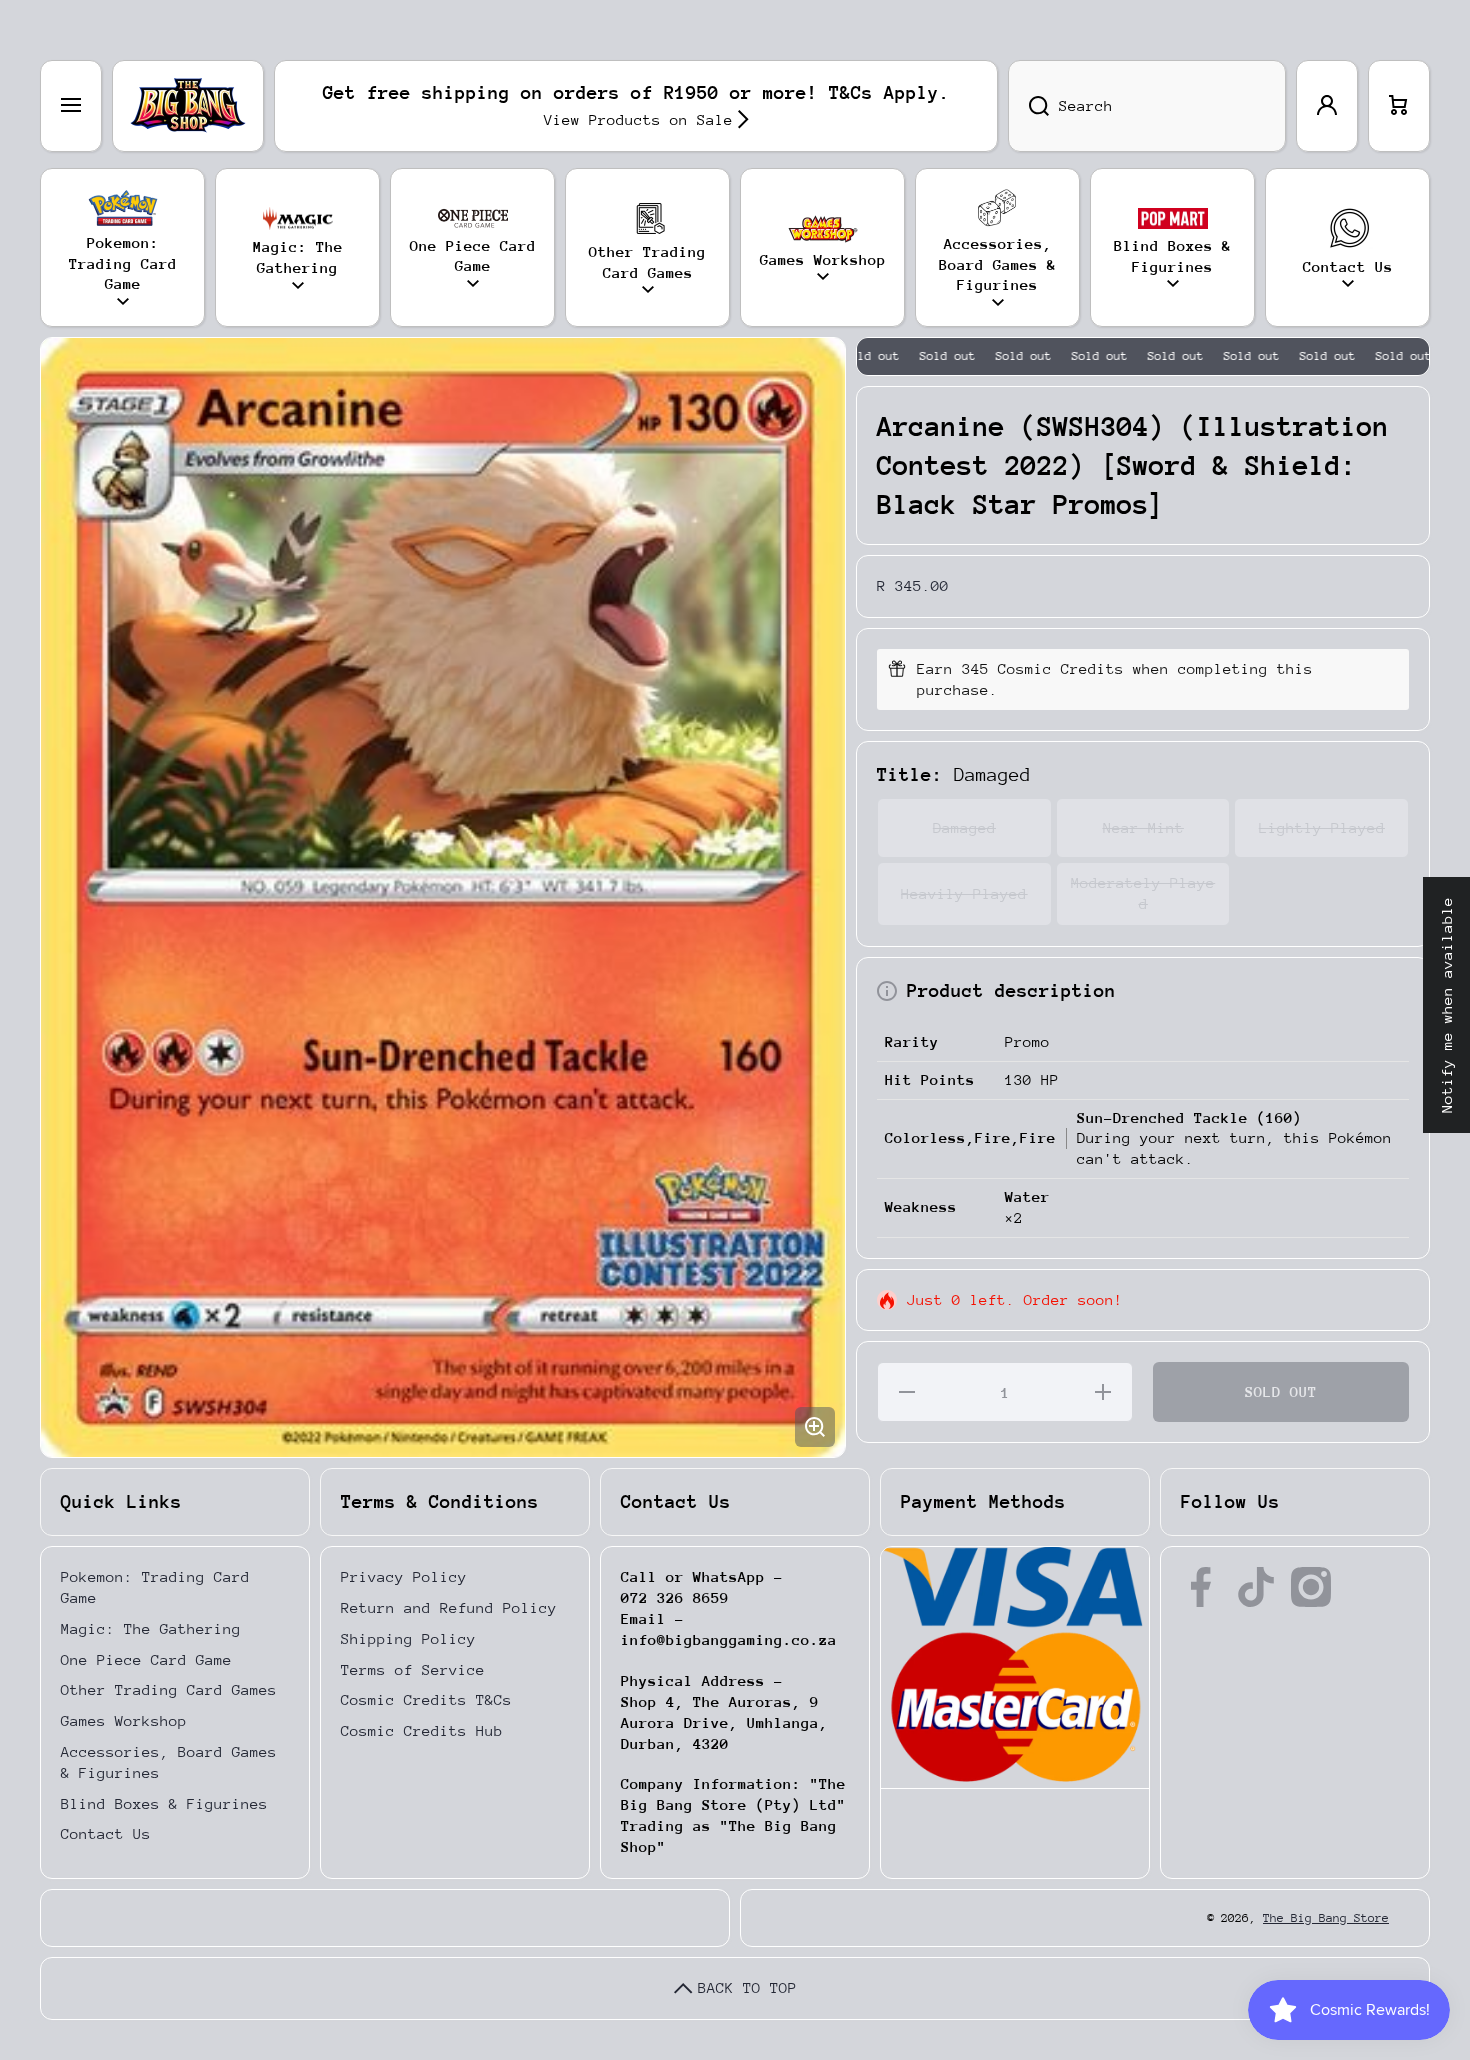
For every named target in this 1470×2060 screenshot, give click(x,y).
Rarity (912, 1041)
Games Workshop (124, 1720)
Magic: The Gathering (151, 1628)
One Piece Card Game (146, 1659)
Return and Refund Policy (449, 1607)
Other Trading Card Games (169, 1689)
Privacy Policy (404, 1576)
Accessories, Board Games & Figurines (169, 1762)
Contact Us (106, 1833)
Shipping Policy (408, 1638)
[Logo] (188, 106)
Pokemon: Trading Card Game (155, 1587)
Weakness (921, 1206)
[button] (1399, 106)
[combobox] (1147, 106)
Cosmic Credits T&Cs (426, 1699)
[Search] (1028, 106)
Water (1027, 1196)
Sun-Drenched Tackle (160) (1189, 1117)
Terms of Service (413, 1669)
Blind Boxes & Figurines (164, 1803)
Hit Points (930, 1079)
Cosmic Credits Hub (422, 1730)
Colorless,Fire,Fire (970, 1137)
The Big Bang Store (1326, 1918)
